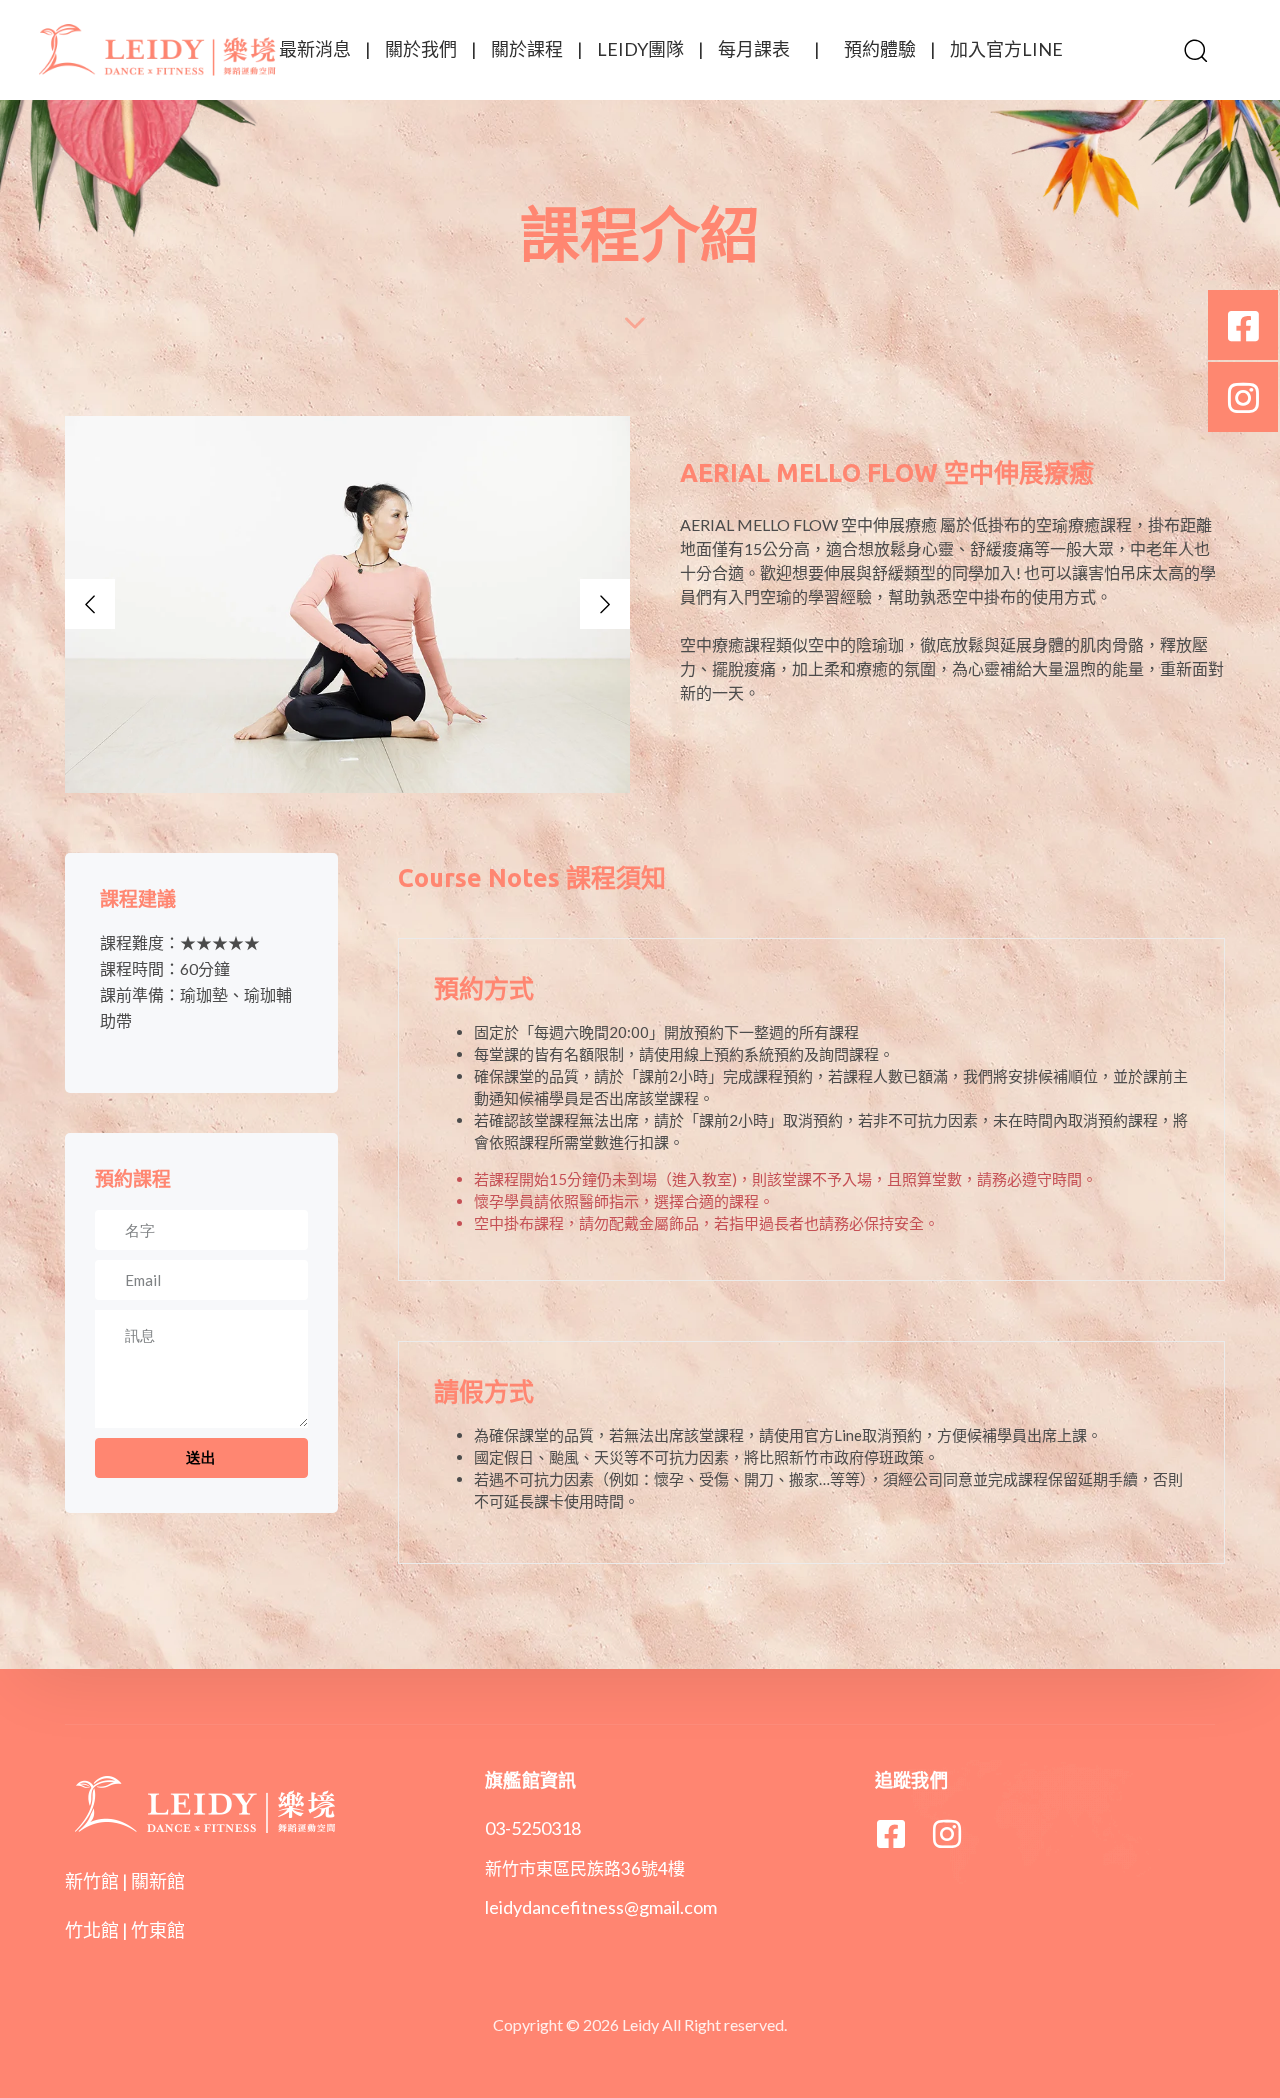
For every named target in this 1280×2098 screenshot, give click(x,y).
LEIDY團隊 (640, 49)
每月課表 (754, 49)
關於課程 (527, 49)
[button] (1195, 50)
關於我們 (421, 49)
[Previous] (90, 604)
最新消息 (315, 49)
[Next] (605, 604)
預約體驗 (880, 49)
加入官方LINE (1006, 49)
